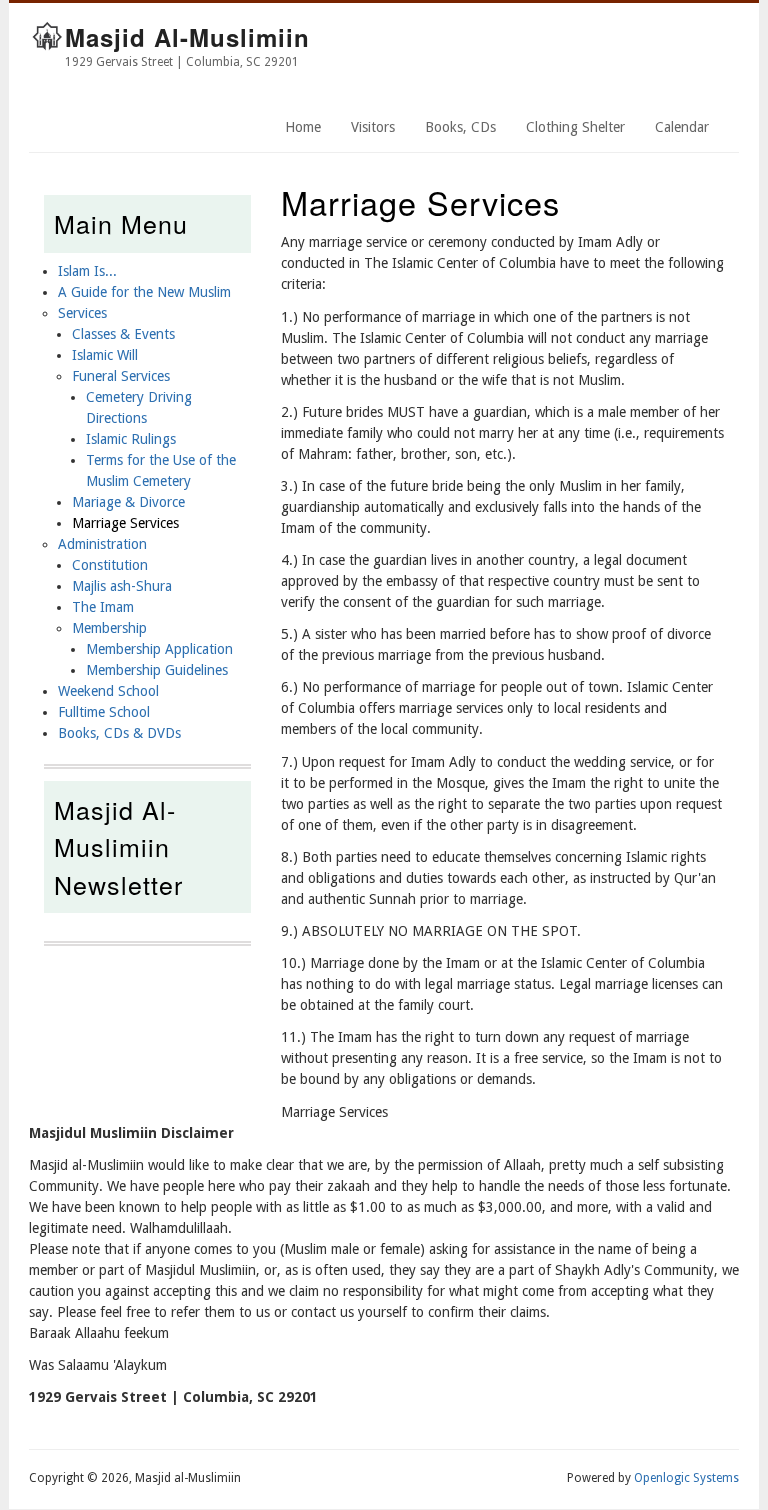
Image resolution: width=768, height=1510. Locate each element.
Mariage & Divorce (128, 502)
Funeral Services (121, 376)
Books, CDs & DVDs (119, 733)
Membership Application (159, 649)
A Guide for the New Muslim (144, 292)
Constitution (110, 565)
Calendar (682, 127)
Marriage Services (125, 523)
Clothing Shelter (575, 127)
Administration (102, 544)
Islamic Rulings (131, 439)
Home (303, 127)
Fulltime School (104, 712)
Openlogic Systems (686, 1478)
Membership (109, 628)
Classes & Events (123, 334)
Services (82, 313)
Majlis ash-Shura (122, 586)
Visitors (373, 127)
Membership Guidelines (157, 670)
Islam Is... (87, 271)
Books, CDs (460, 127)
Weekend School (108, 691)
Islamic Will (105, 355)
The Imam (103, 607)
